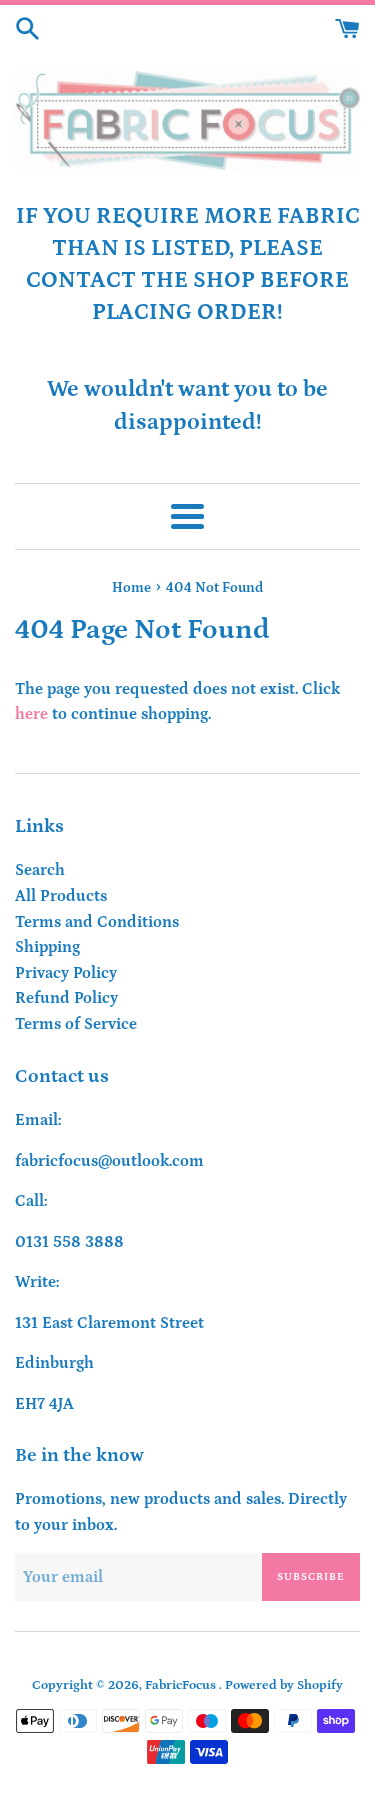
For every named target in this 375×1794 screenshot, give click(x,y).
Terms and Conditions (97, 922)
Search (40, 870)
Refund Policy (66, 998)
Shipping (47, 947)
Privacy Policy (66, 973)
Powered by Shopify (284, 1685)
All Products (61, 896)
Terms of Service (76, 1024)
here (31, 714)
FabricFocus (182, 1685)
